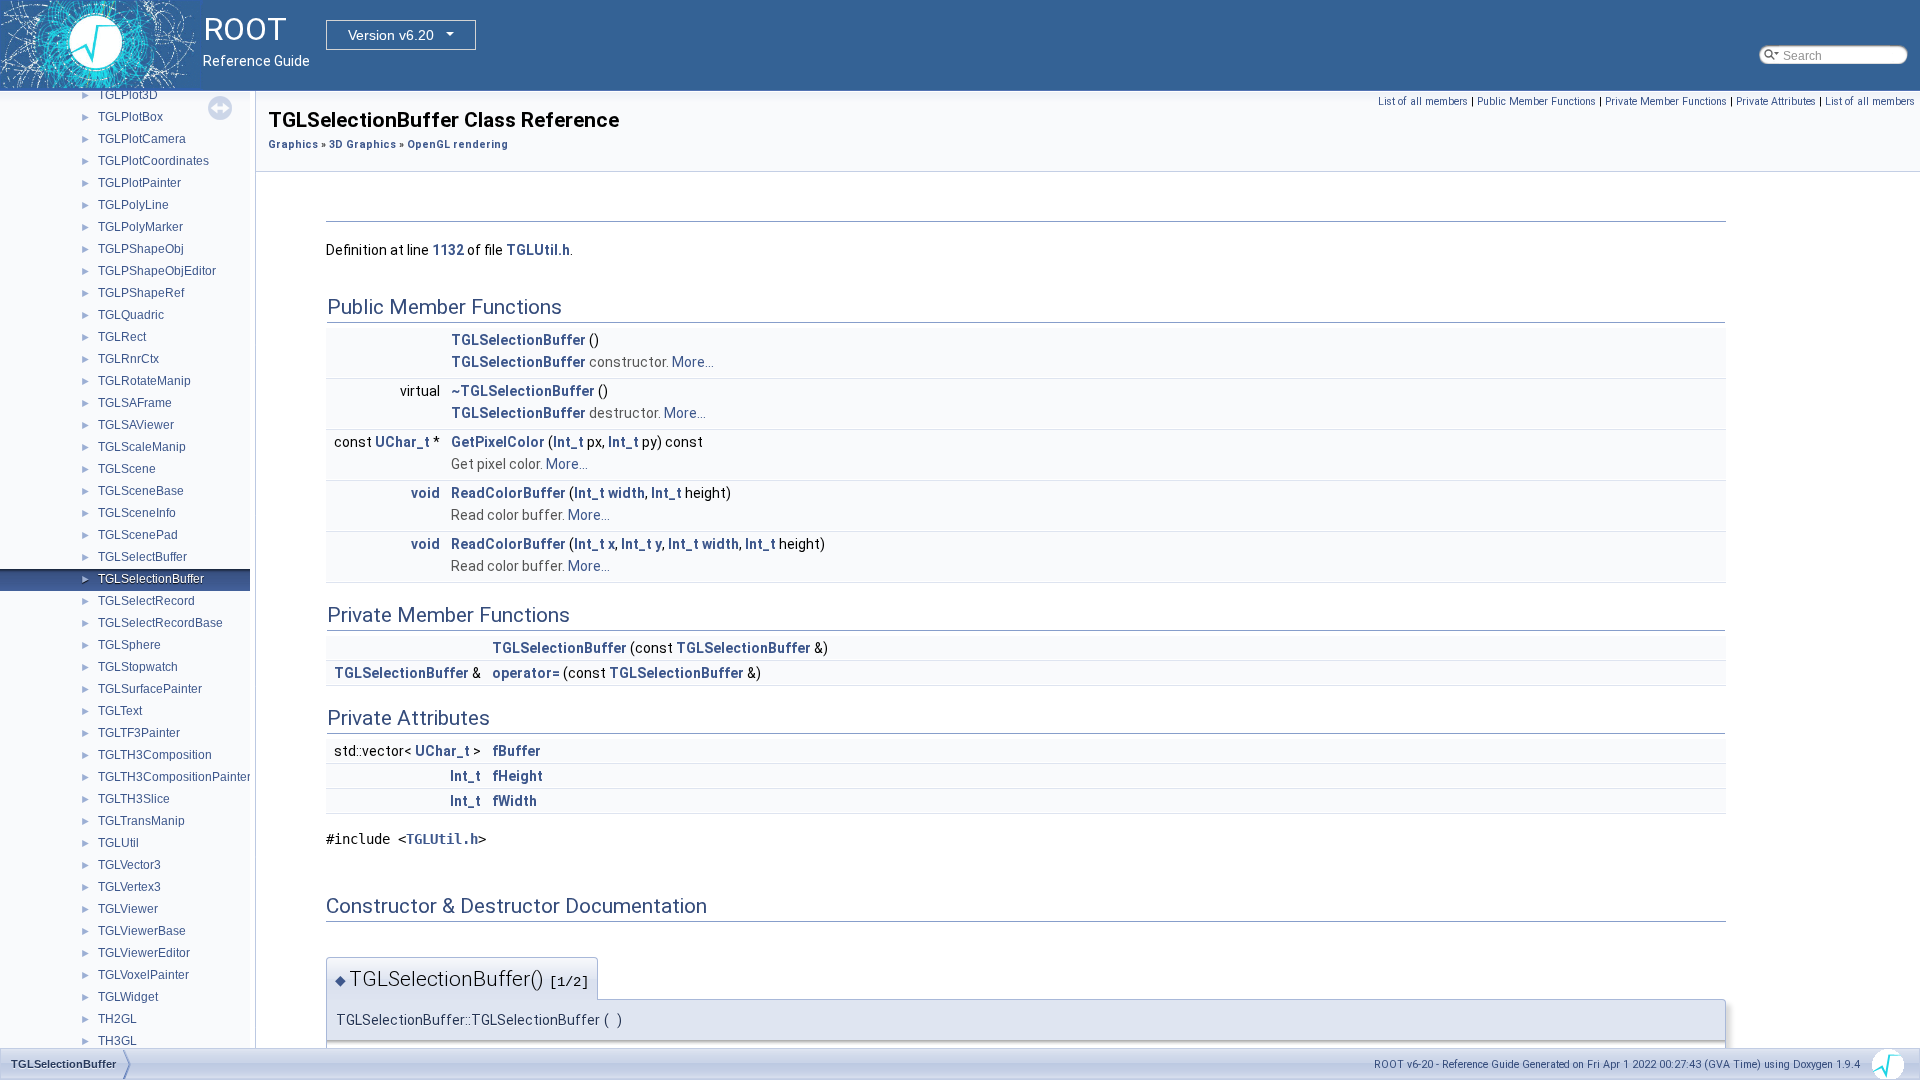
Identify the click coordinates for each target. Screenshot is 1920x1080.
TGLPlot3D (128, 95)
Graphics (293, 144)
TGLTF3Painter (139, 733)
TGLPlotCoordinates (153, 161)
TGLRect (122, 337)
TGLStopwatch (138, 667)
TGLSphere (129, 645)
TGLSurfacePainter (150, 689)
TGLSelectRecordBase (160, 623)
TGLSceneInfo (137, 513)
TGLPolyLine (133, 205)
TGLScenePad (138, 535)
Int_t (568, 442)
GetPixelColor (498, 442)
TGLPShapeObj (141, 249)
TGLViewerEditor (144, 953)
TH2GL (117, 1019)
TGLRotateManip (144, 381)
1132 (448, 250)
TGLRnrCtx (128, 359)
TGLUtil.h (538, 250)
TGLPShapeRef (141, 293)
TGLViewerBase (142, 931)
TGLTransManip (141, 821)
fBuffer (516, 751)
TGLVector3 (129, 865)
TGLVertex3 (129, 887)
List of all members (1423, 101)
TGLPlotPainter (139, 183)
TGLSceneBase (141, 491)
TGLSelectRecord (146, 601)
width (626, 493)
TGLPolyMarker (140, 227)
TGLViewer (128, 909)
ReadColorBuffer (508, 493)
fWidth (514, 801)
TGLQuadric (131, 315)
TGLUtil (118, 843)
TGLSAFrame (135, 403)
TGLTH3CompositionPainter (174, 777)
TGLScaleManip (142, 447)
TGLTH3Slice (134, 799)
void (425, 493)
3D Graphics (362, 144)
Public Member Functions (1536, 101)
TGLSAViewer (136, 425)
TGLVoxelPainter (143, 975)
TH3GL (117, 1041)
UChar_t (402, 442)
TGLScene (127, 469)
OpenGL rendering (457, 144)
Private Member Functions (1666, 101)
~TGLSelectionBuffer (523, 391)
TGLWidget (128, 997)
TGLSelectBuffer (142, 557)
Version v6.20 (391, 35)
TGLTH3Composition (155, 755)
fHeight (517, 776)
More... (693, 362)
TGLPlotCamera (142, 139)
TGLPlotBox (130, 117)
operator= (526, 673)
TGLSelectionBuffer (151, 579)
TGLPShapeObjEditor (157, 271)
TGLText (120, 711)
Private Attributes (1776, 101)
